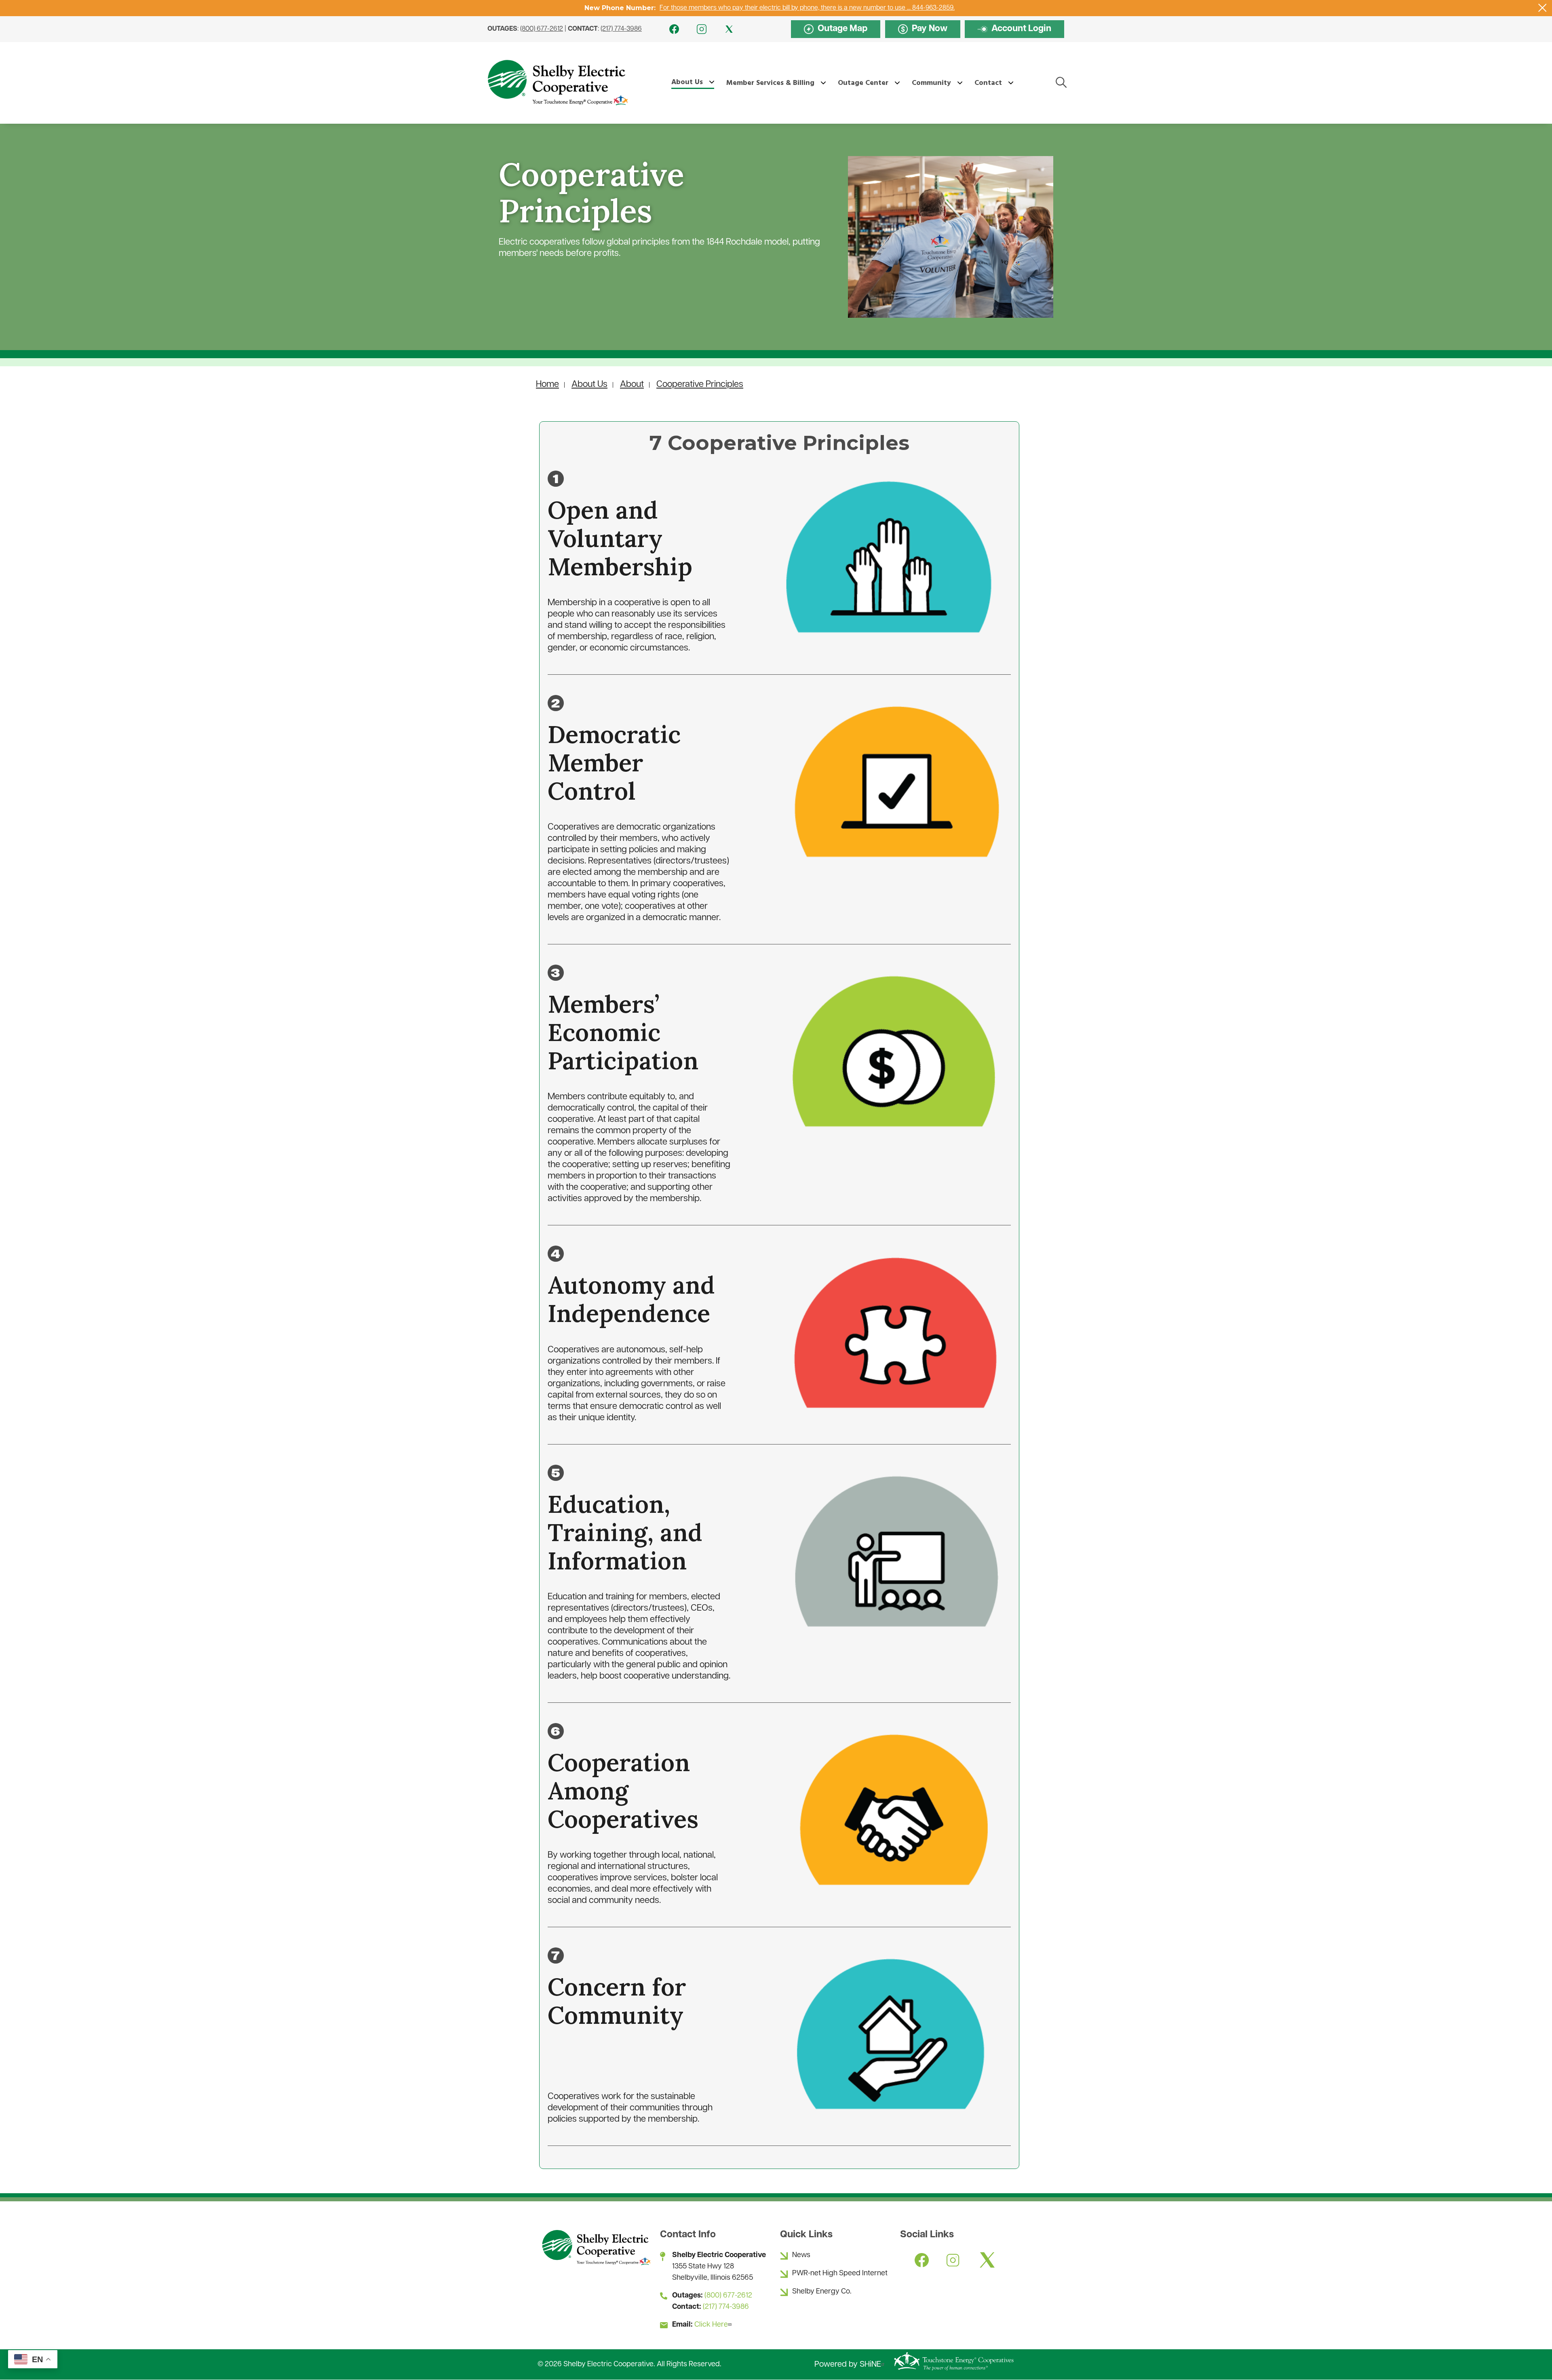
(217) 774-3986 (621, 29)
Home (547, 385)
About (632, 385)
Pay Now (923, 29)
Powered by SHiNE (848, 2365)
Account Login (1014, 30)
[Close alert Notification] (1543, 8)
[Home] (557, 83)
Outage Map (836, 29)
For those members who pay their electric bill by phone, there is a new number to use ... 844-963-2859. (807, 8)
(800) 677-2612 (542, 29)
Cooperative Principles (700, 385)
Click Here (711, 2325)
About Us (589, 385)
